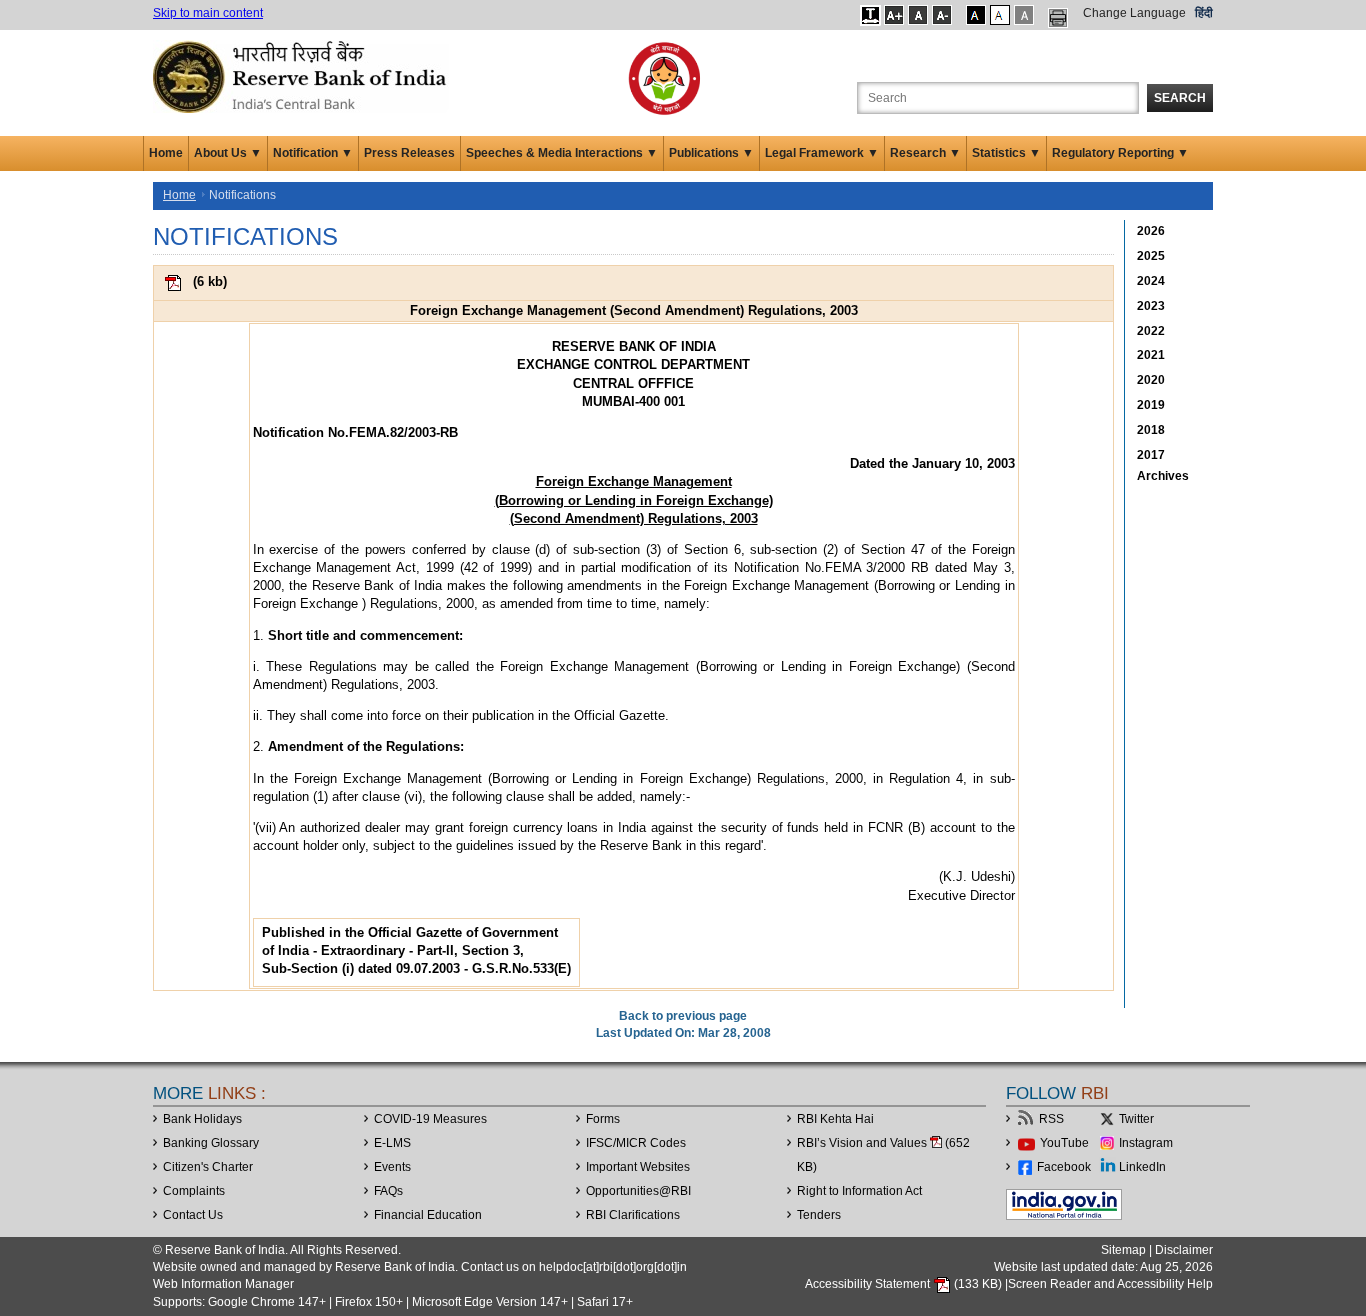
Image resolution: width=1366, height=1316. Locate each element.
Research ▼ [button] (925, 153)
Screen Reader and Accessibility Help (1110, 1284)
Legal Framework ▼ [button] (822, 153)
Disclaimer (1184, 1250)
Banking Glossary (211, 1143)
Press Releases (409, 153)
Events (392, 1167)
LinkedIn (1142, 1167)
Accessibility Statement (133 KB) (905, 1284)
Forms (603, 1119)
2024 (1151, 281)
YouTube (1064, 1143)
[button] (870, 15)
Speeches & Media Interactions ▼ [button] (562, 153)
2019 (1151, 405)
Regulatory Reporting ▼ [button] (1120, 153)
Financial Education (428, 1215)
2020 (1151, 380)
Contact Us (193, 1215)
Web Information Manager (223, 1284)
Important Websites (638, 1167)
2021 (1151, 355)
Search (1180, 98)
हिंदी (1204, 13)
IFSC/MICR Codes (636, 1143)
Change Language (1134, 13)
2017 (1151, 455)
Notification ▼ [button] (313, 153)
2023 (1151, 306)
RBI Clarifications (633, 1215)
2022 (1151, 331)
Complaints (194, 1191)
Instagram (1146, 1143)
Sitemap (1123, 1250)
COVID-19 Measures (430, 1119)
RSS (1051, 1119)
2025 (1151, 256)
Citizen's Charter (208, 1167)
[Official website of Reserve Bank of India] (303, 76)
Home (166, 153)
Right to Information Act (859, 1191)
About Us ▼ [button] (228, 153)
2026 (1151, 231)
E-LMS (392, 1143)
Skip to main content (208, 13)
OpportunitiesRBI (638, 1191)
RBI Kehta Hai (835, 1119)
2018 (1151, 430)
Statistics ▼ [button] (1006, 153)
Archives (1163, 476)
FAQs (388, 1191)
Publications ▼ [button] (711, 153)
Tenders (819, 1215)
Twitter (1136, 1119)
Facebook (1064, 1167)
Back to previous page (683, 1016)
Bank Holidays (202, 1119)
